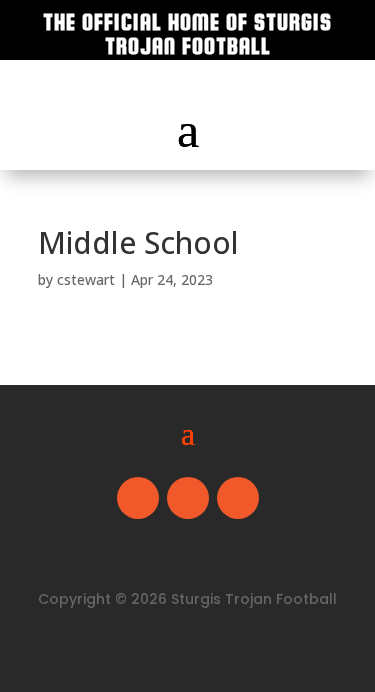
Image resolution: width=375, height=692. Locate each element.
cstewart (86, 279)
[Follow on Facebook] (138, 498)
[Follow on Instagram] (238, 498)
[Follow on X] (188, 498)
